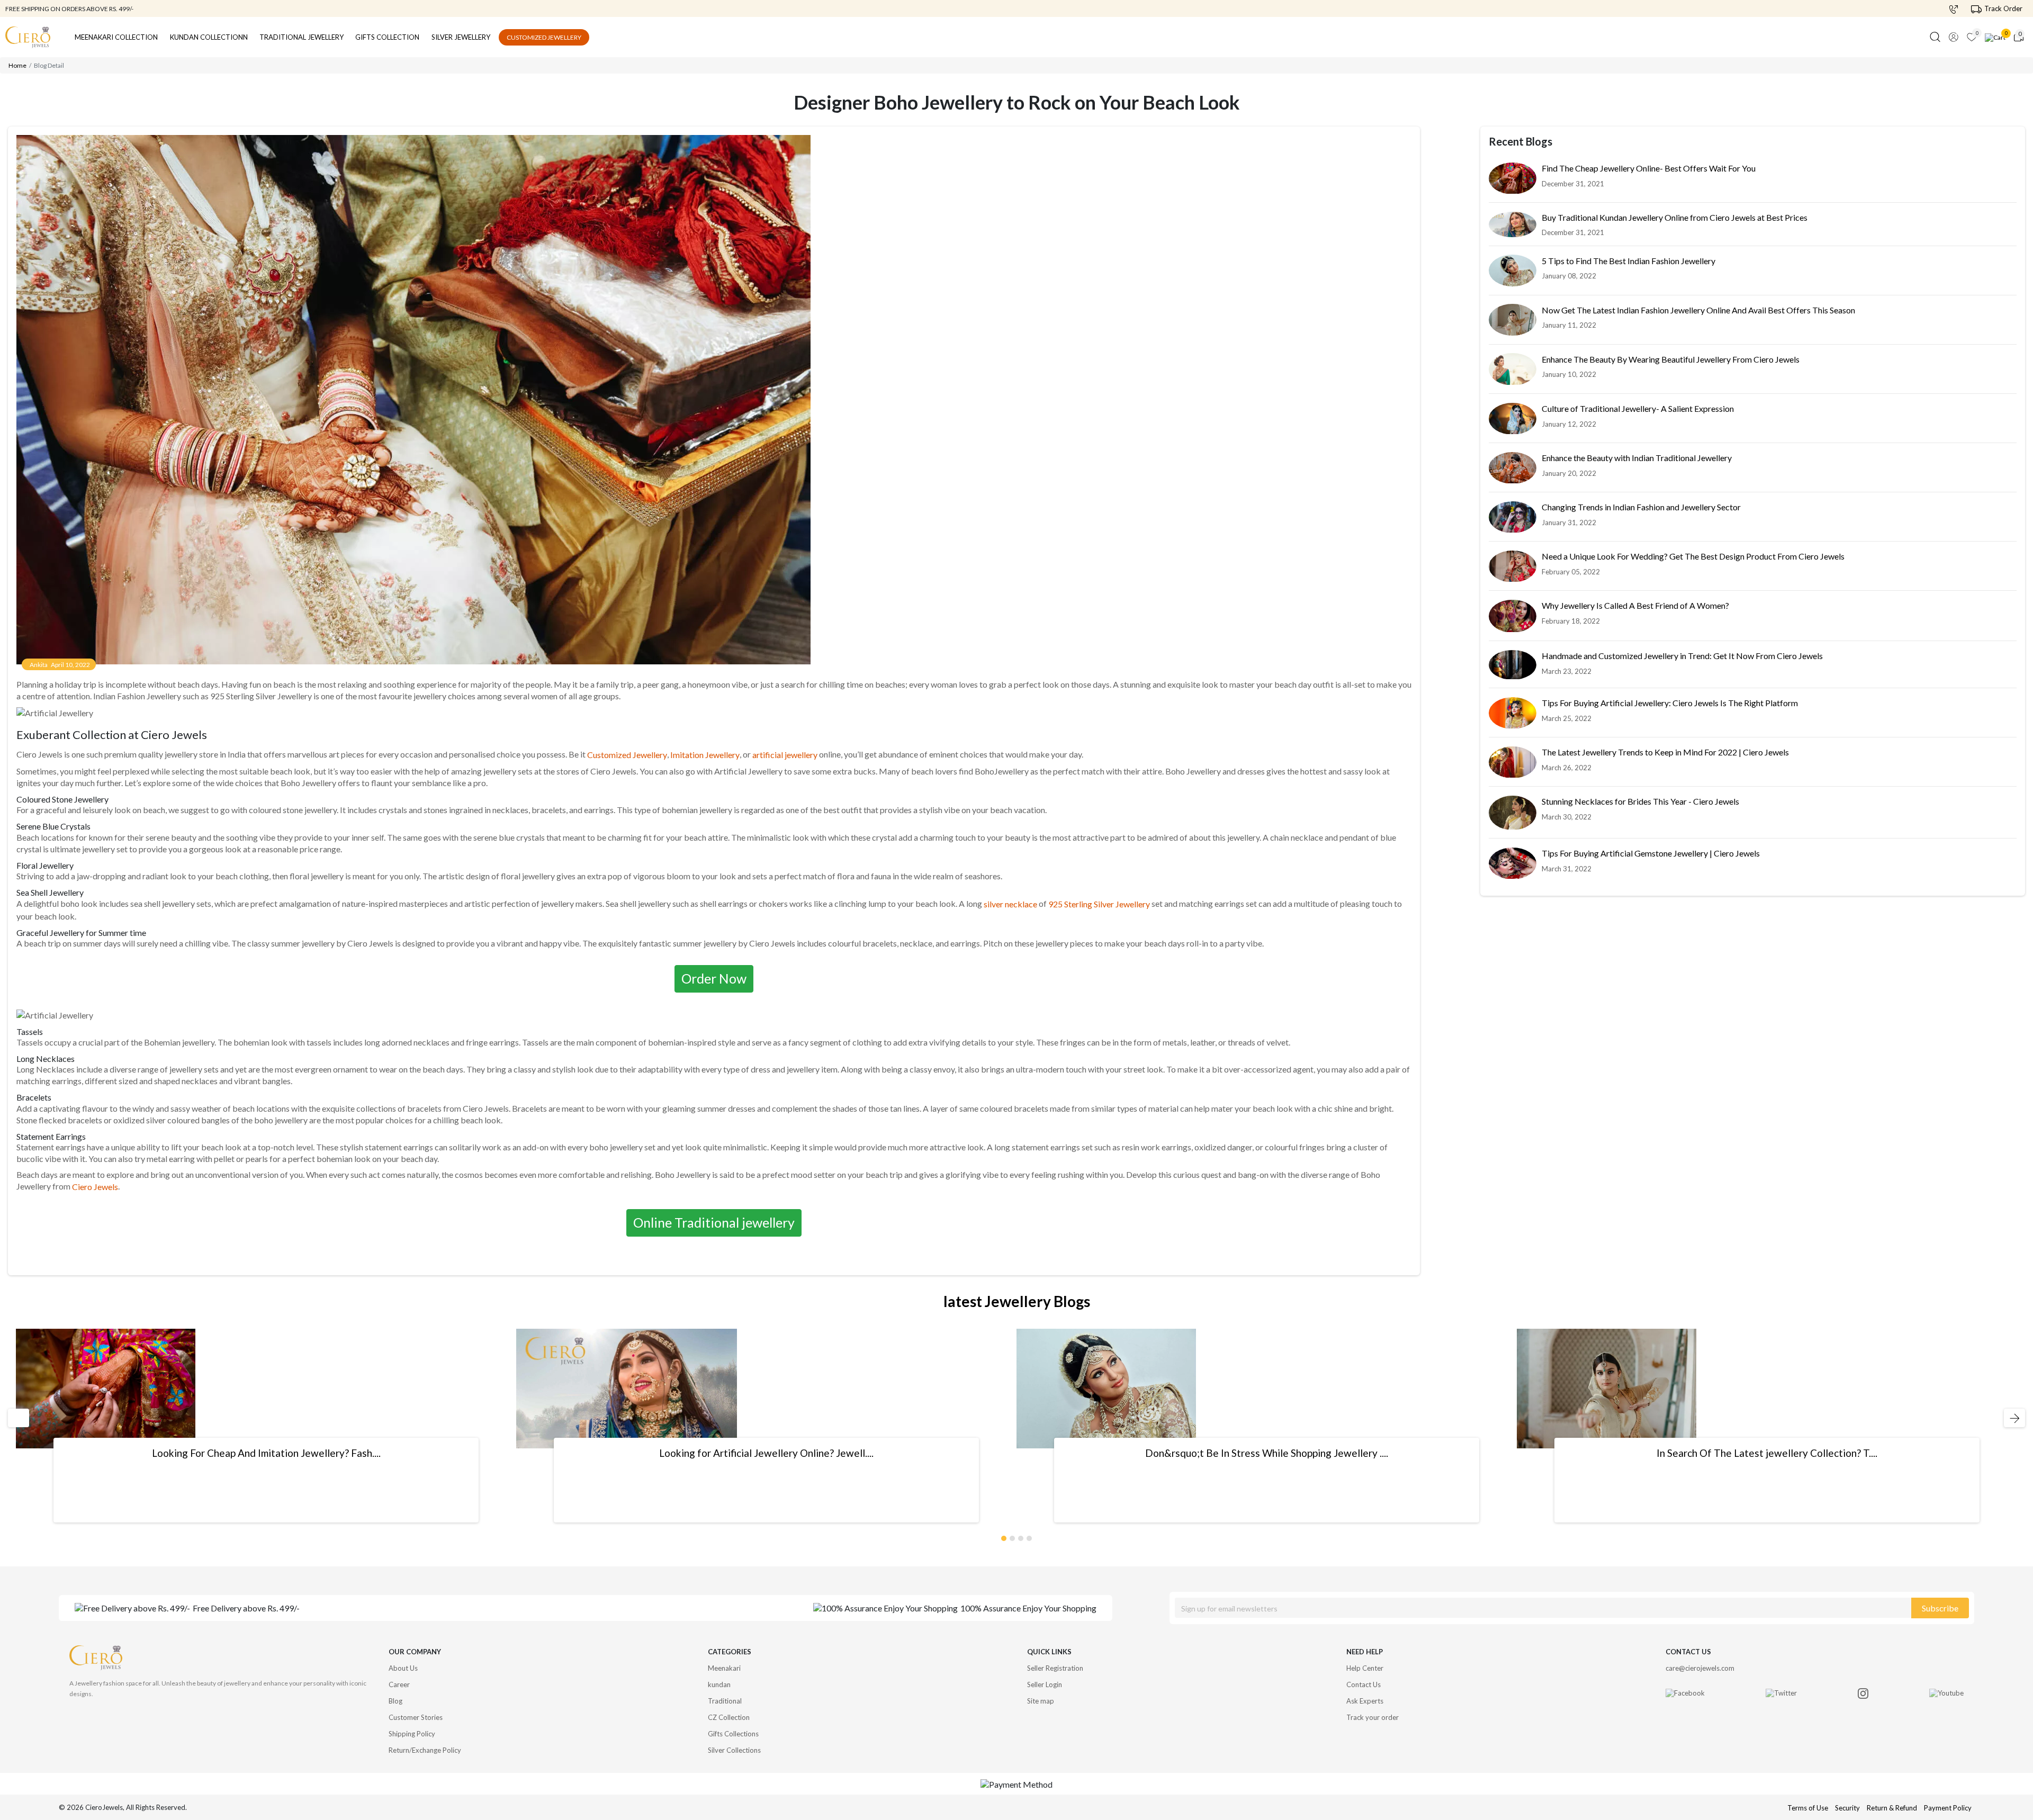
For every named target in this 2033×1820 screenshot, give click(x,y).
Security (1847, 1808)
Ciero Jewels (95, 1187)
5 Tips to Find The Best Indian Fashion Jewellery (1629, 261)
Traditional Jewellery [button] (302, 37)
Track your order (1373, 1717)
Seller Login (1045, 1684)
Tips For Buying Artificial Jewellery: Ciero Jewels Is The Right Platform (1670, 703)
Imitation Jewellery (705, 755)
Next (2010, 1418)
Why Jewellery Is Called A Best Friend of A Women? (1635, 606)
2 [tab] (1013, 1536)
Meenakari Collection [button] (116, 37)
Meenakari (724, 1668)
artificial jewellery (785, 755)
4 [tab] (1030, 1536)
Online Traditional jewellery (714, 1222)
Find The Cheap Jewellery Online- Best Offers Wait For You (1649, 169)
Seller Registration (1055, 1668)
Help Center (1365, 1668)
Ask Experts (1365, 1701)
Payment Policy (1948, 1808)
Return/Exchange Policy (425, 1750)
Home (17, 65)
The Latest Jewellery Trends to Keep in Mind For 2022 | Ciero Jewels (1665, 753)
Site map (1041, 1701)
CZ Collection (729, 1717)
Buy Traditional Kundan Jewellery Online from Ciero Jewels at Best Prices (1675, 218)
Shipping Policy (412, 1734)
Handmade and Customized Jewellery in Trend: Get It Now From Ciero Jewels (1682, 657)
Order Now (714, 978)
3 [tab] (1021, 1536)
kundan (719, 1684)
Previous (17, 1418)
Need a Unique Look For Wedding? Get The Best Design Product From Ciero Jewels (1693, 557)
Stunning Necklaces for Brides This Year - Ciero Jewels (1640, 802)
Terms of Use (1808, 1808)
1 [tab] (1004, 1536)
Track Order (2003, 8)
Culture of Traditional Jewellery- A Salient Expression (1638, 409)
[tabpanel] (266, 1426)
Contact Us (1364, 1684)
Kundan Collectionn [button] (209, 37)
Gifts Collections (733, 1734)
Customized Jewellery (544, 37)
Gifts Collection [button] (387, 37)
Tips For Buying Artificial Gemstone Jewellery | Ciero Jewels (1651, 854)
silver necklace (1010, 904)
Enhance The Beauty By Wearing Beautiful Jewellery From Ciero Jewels (1671, 360)
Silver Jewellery (461, 37)
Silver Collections (734, 1750)
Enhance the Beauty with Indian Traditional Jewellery (1637, 458)
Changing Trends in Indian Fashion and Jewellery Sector (1641, 507)
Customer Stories (416, 1717)
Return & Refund (1893, 1808)
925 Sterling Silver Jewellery (1099, 904)
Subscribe (1940, 1608)
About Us (403, 1668)
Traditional (725, 1701)
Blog (395, 1701)
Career (399, 1684)
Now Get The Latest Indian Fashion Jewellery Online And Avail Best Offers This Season (1698, 310)
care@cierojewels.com (1700, 1668)
